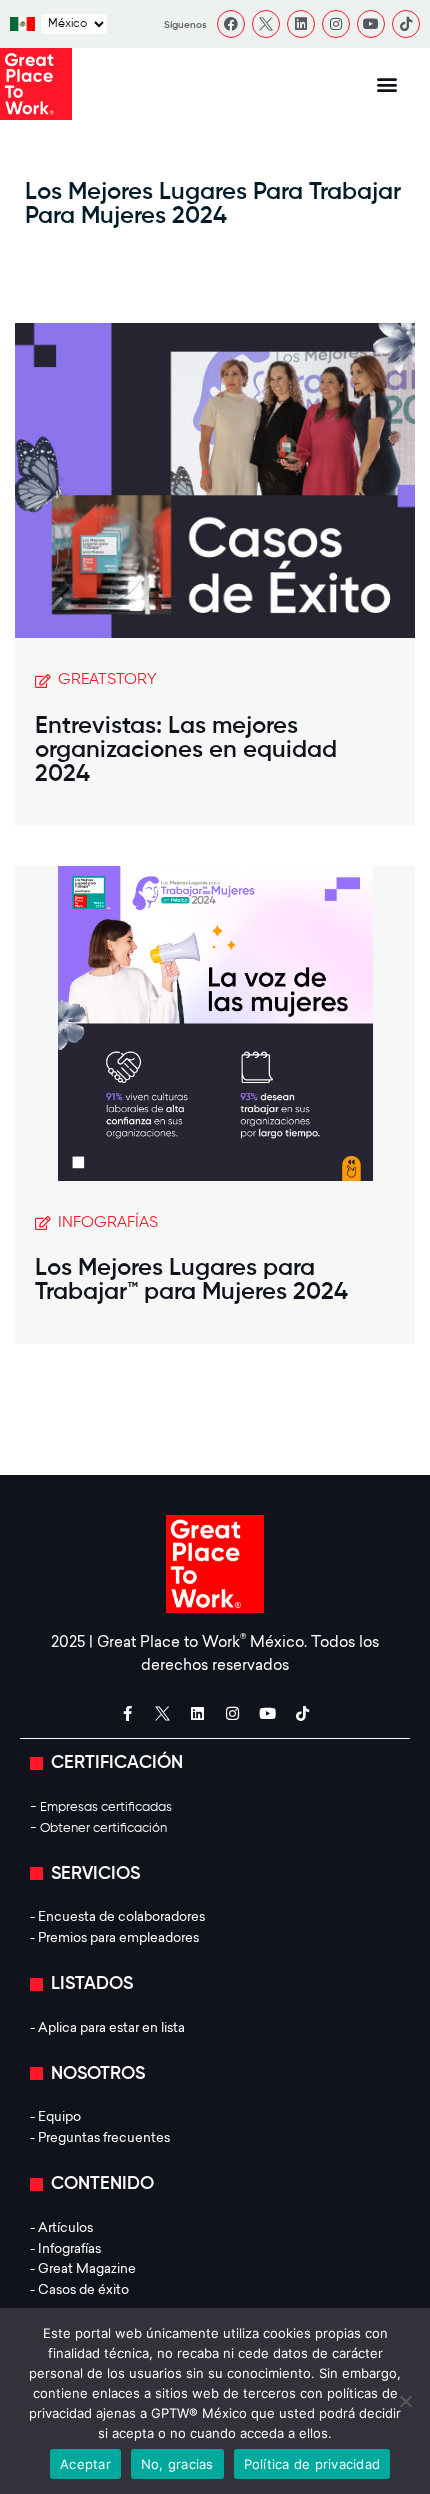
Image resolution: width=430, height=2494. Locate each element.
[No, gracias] (405, 2401)
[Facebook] (231, 24)
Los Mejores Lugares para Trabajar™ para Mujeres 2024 (191, 1280)
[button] (387, 84)
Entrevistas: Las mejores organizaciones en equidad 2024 (186, 750)
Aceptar (85, 2464)
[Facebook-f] (128, 1713)
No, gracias (177, 2464)
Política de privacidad (312, 2464)
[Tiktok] (406, 24)
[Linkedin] (301, 24)
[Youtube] (371, 24)
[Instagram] (336, 24)
